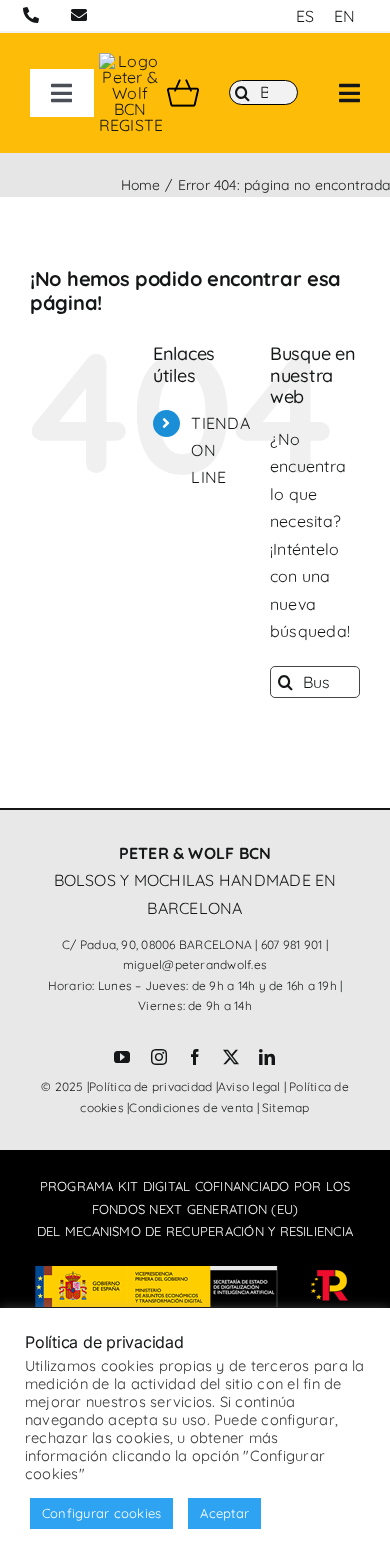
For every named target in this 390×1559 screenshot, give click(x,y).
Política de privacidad (150, 1086)
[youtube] (122, 1057)
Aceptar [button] (224, 1513)
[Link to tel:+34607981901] (31, 15)
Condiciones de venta (191, 1107)
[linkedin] (267, 1057)
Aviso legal (249, 1086)
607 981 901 (292, 944)
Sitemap (286, 1107)
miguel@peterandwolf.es (195, 964)
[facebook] (195, 1057)
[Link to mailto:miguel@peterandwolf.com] (79, 15)
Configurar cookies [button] (101, 1513)
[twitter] (231, 1057)
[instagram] (159, 1057)
